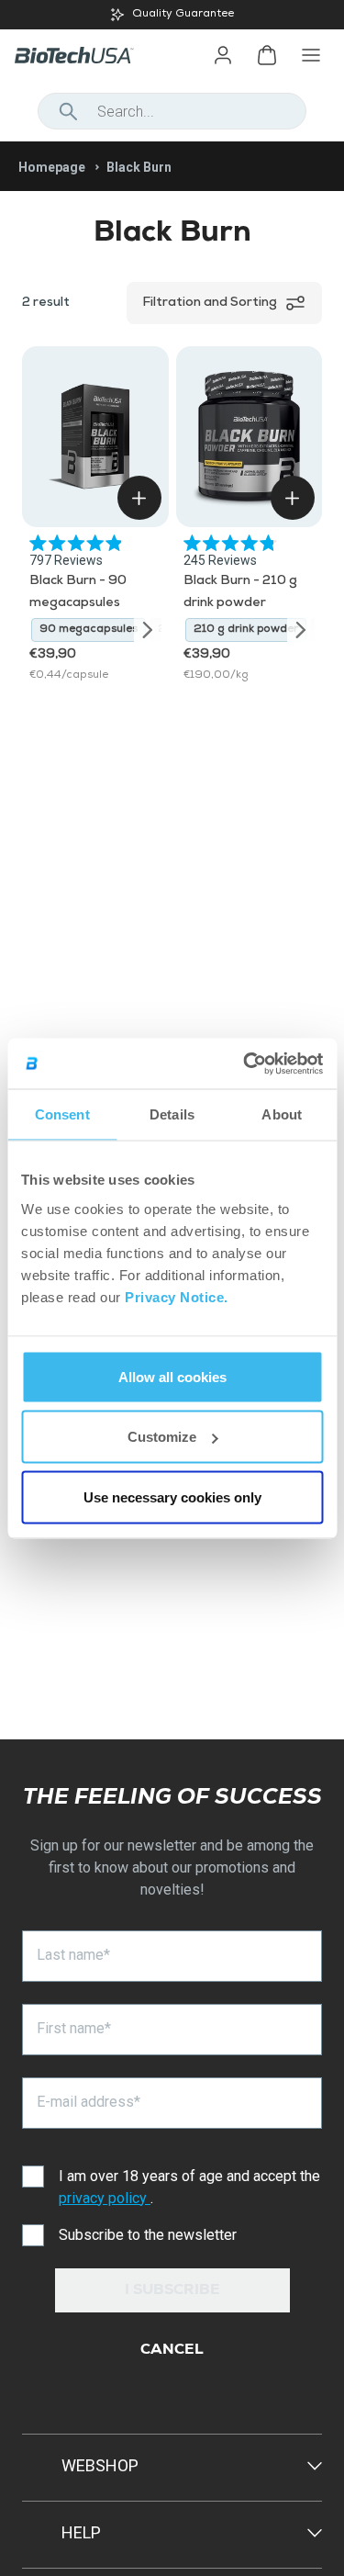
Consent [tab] (62, 1114)
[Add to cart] (139, 498)
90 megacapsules (89, 630)
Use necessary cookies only (172, 1496)
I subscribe (172, 2291)
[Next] (148, 630)
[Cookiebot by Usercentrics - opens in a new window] (245, 1063)
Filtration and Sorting (210, 303)
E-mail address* (89, 2102)
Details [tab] (172, 1114)
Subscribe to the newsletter (148, 2235)
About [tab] (282, 1114)
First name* (74, 2028)
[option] (172, 15)
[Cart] (267, 55)
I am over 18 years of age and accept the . (189, 2187)
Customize (162, 1437)
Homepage (52, 167)
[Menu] (311, 55)
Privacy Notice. (177, 1296)
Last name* (73, 1955)
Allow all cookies (172, 1376)
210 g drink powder (246, 630)
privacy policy (105, 2198)
